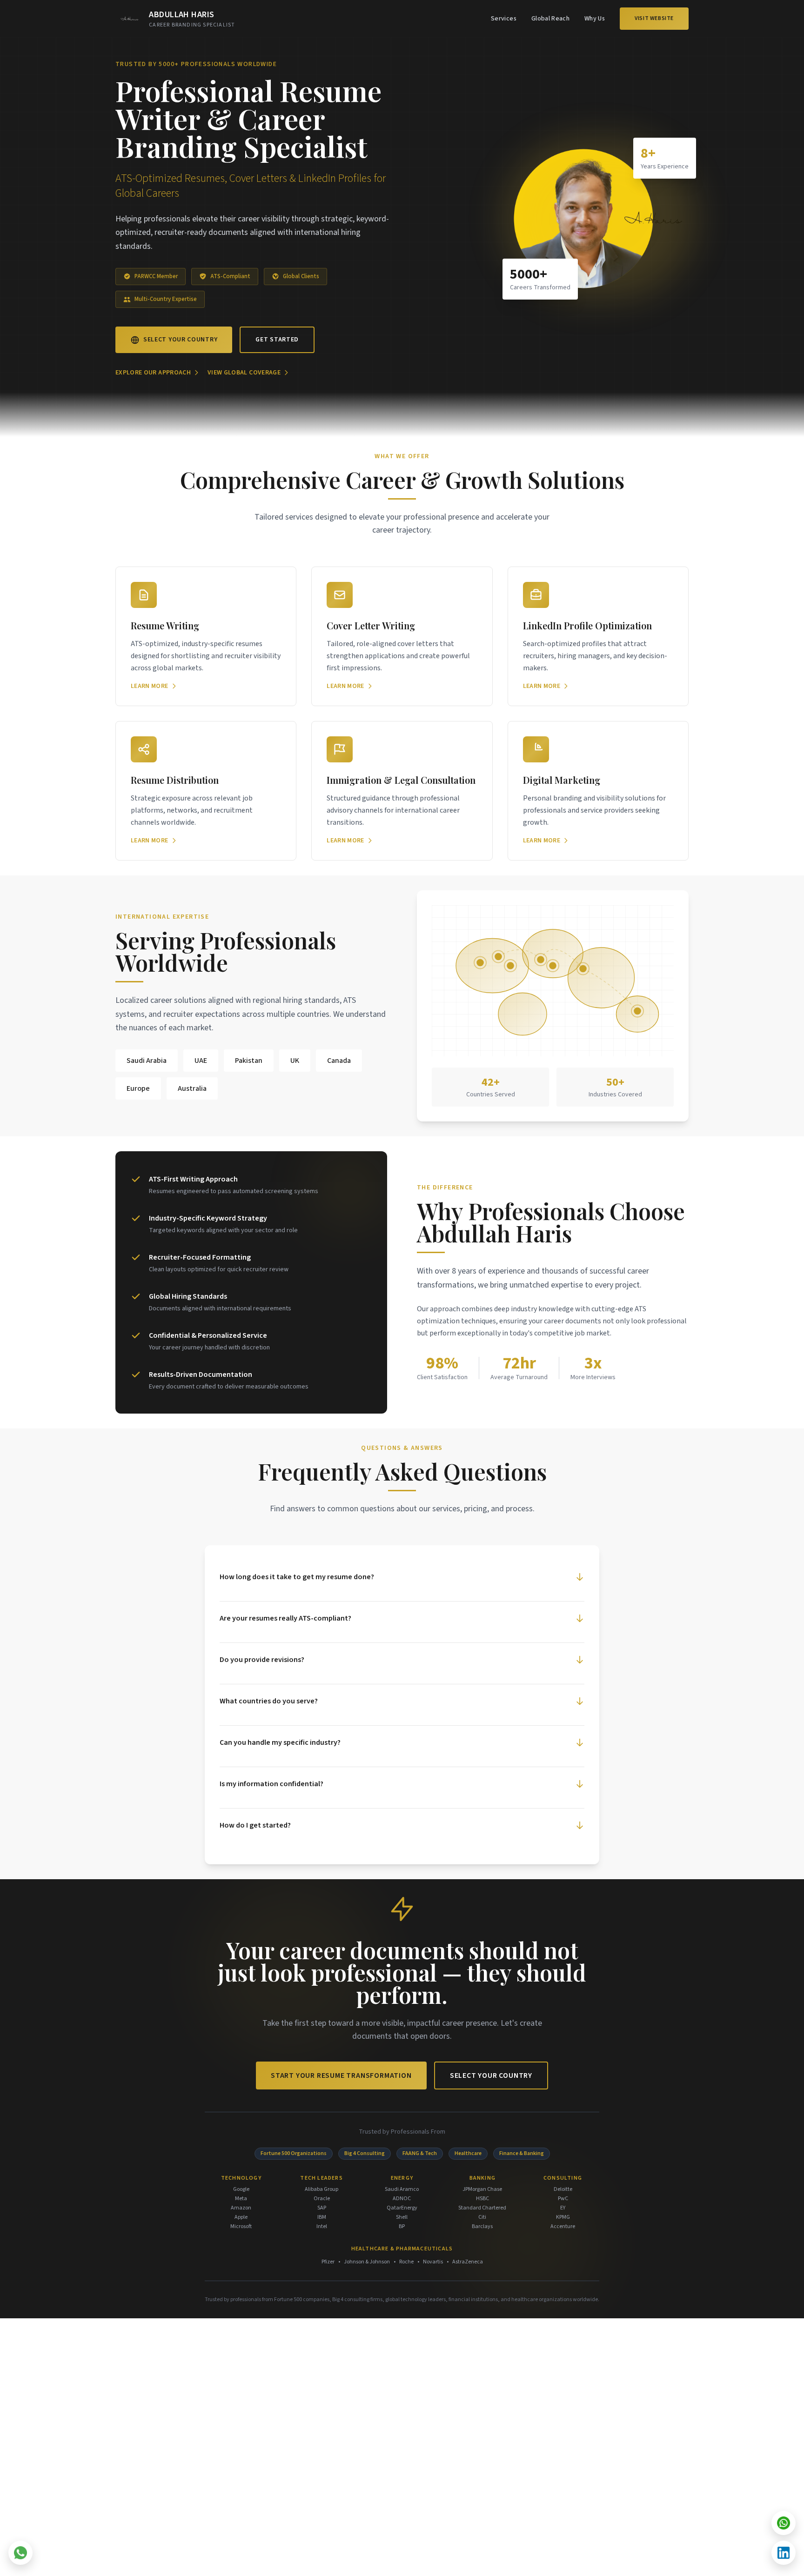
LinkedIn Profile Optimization (587, 625)
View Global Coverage (244, 373)
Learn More (150, 686)
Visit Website (654, 18)
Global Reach (550, 19)
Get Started (277, 340)
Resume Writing (165, 625)
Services (504, 19)
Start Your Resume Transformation (341, 2075)
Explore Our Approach (153, 373)
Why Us (595, 19)
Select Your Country (180, 340)
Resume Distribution (175, 780)
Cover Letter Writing (371, 625)
